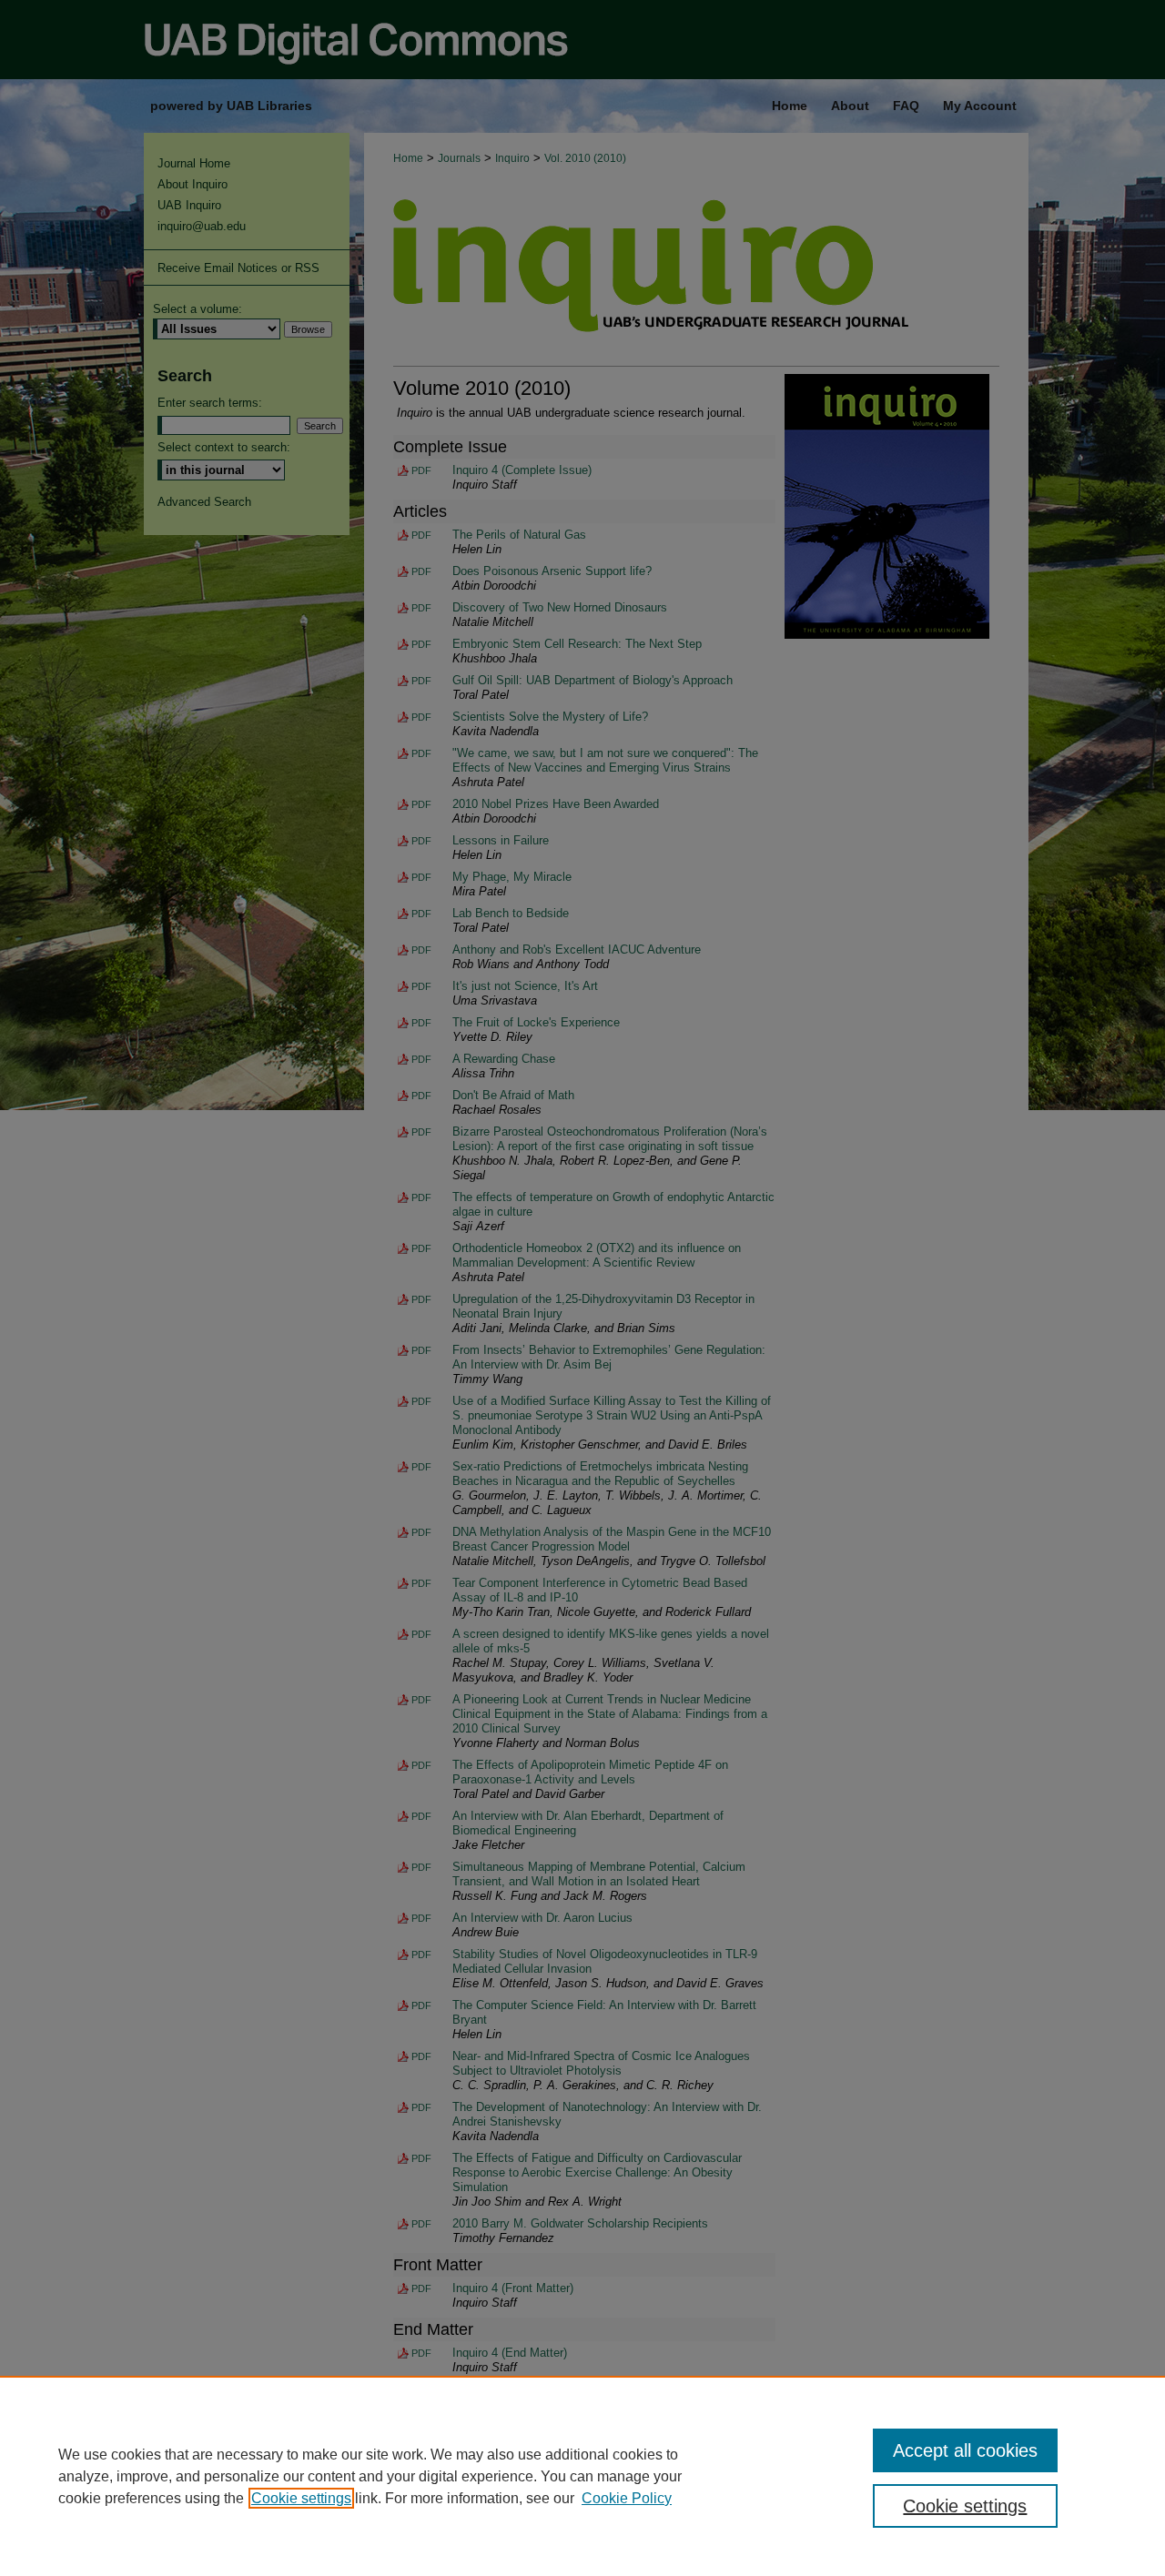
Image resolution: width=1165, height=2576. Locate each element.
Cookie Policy (627, 2498)
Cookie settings (301, 2498)
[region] (582, 2476)
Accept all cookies (965, 2450)
